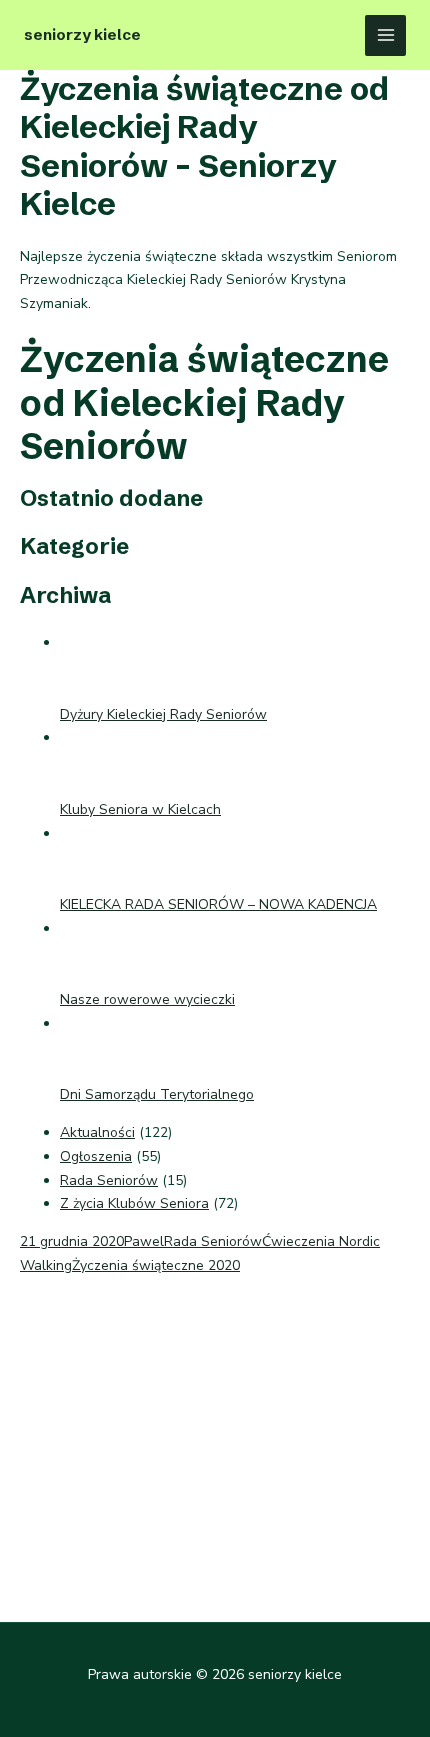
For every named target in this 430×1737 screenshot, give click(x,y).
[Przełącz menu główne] (385, 35)
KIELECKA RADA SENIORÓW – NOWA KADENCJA (218, 904)
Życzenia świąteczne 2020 (156, 1265)
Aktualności (97, 1132)
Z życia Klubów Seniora (134, 1203)
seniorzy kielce (82, 34)
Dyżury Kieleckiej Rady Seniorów (163, 714)
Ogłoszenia (96, 1156)
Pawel (144, 1241)
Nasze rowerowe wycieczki (147, 999)
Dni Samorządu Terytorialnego (157, 1094)
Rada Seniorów (109, 1180)
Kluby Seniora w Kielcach (140, 809)
